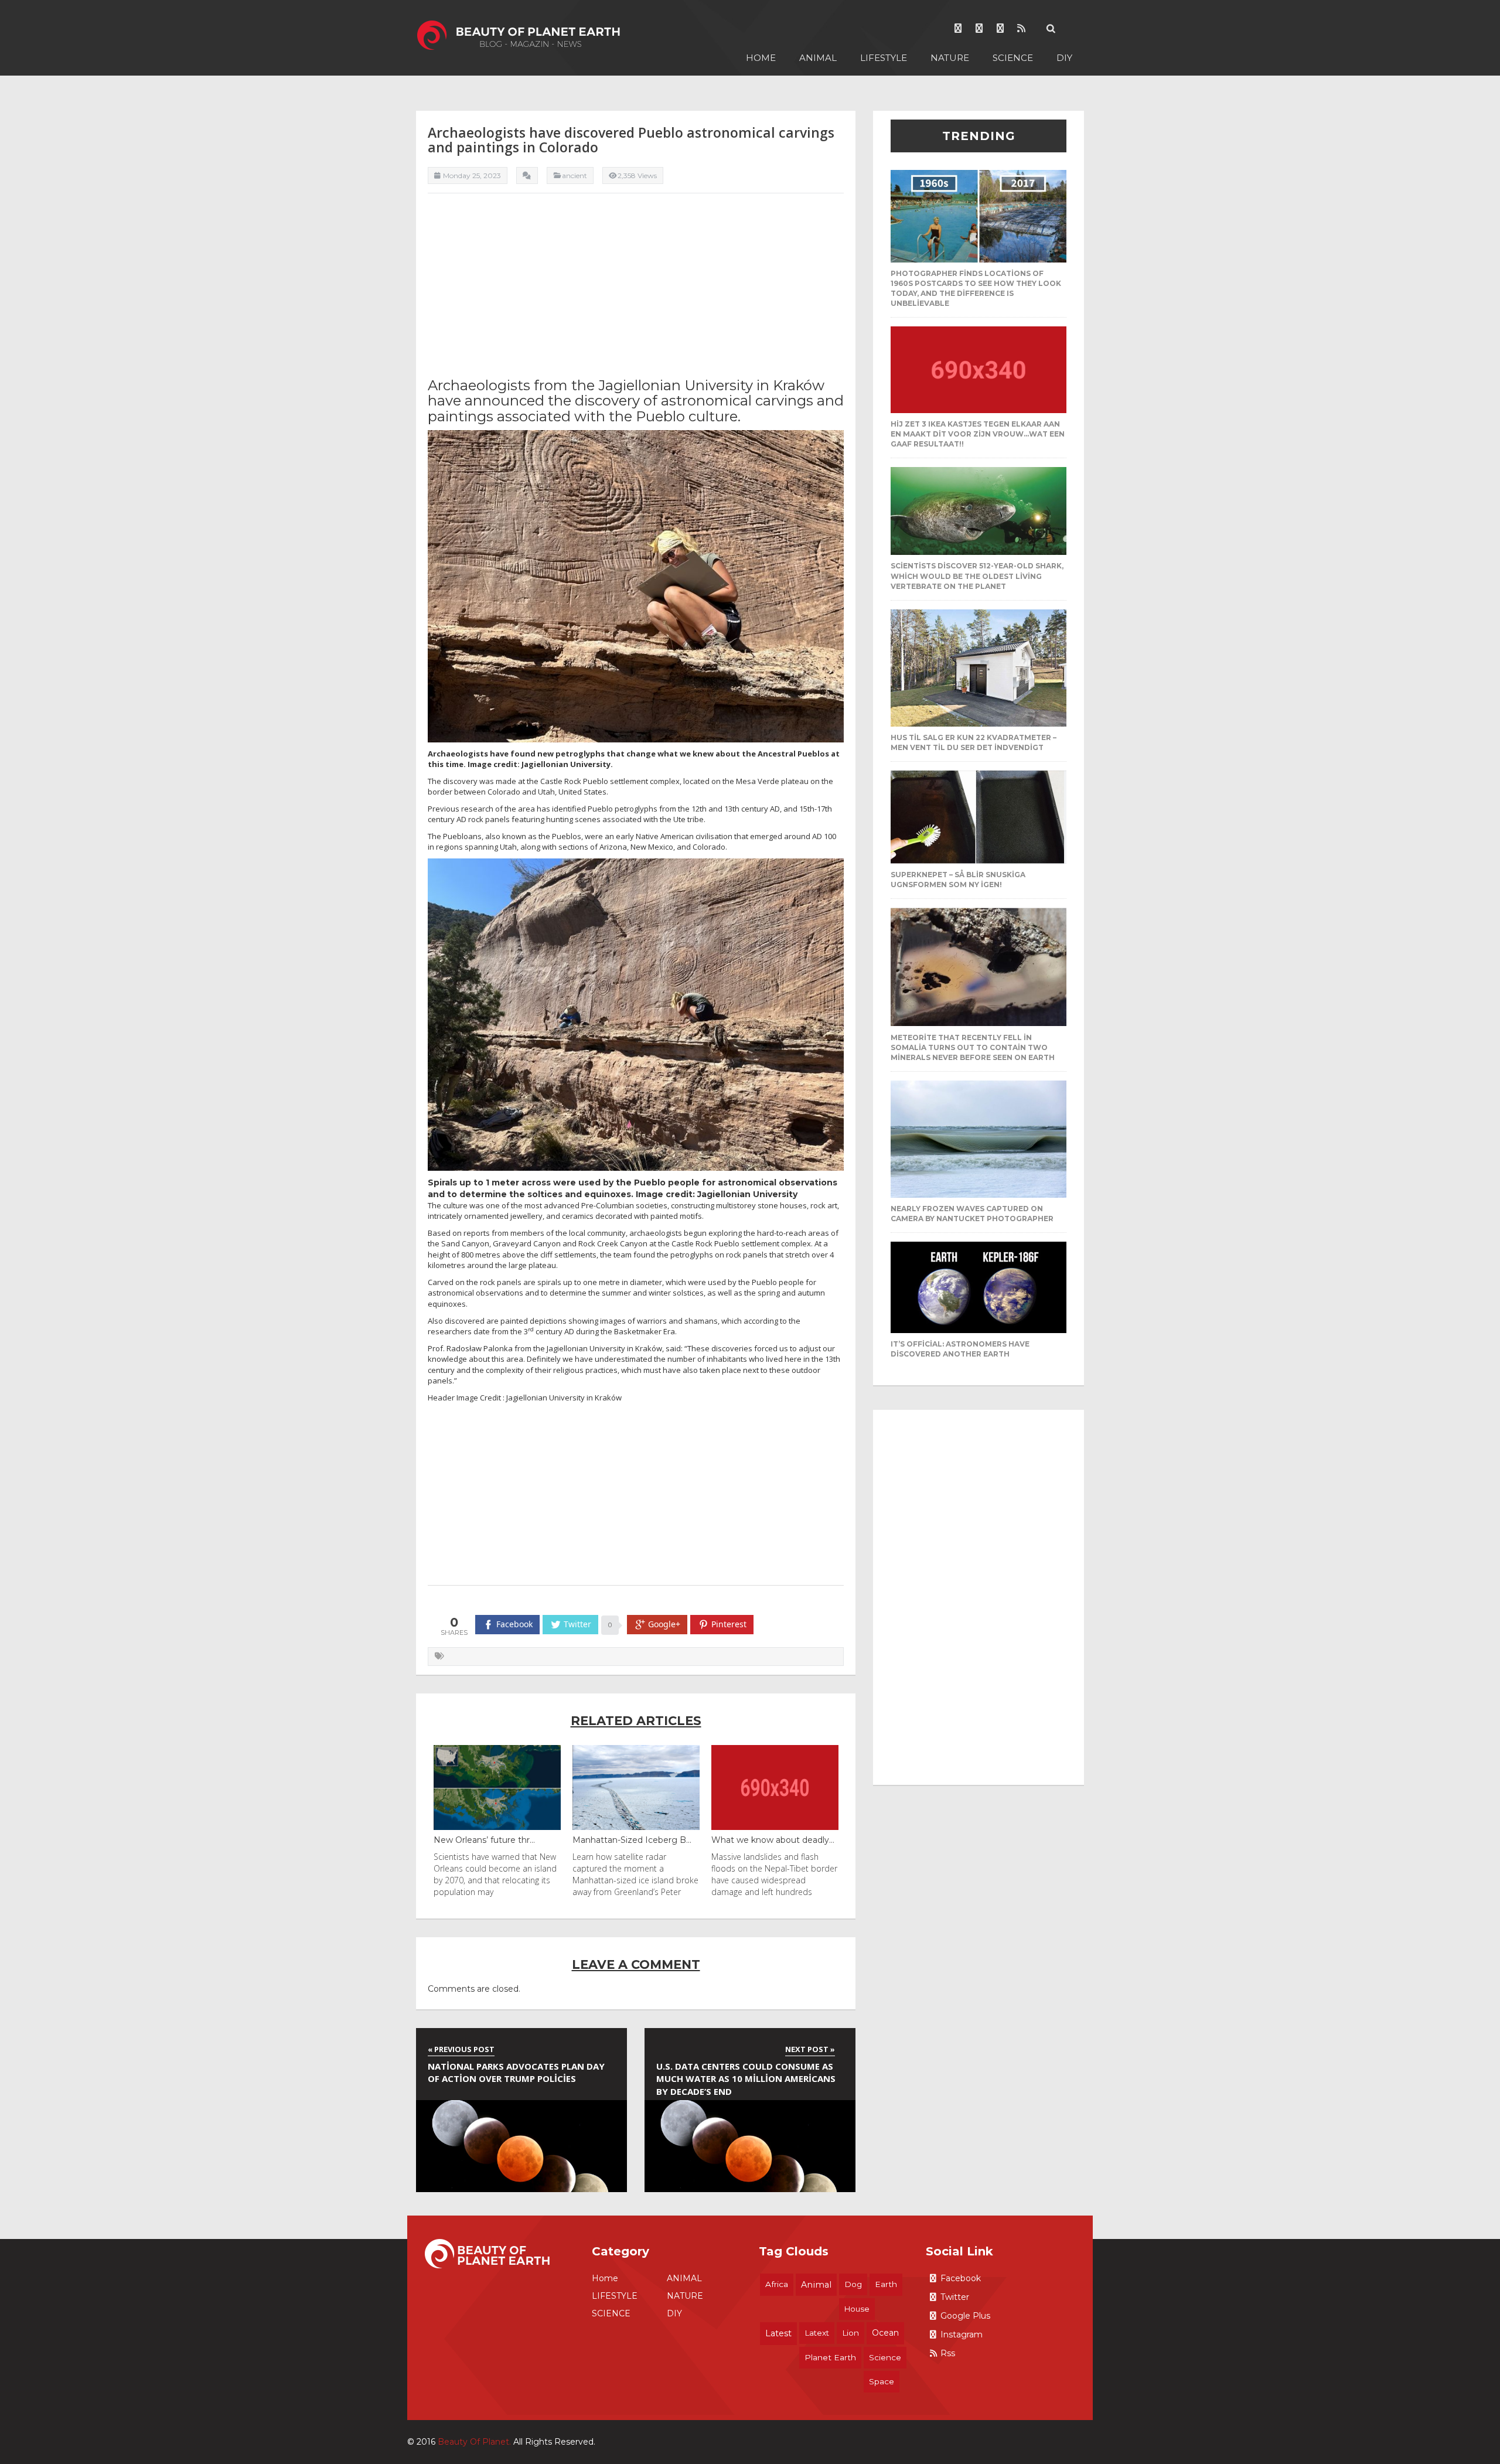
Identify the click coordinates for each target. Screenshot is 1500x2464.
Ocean (885, 2333)
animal (816, 2285)
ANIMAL (818, 58)
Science (885, 2357)
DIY (1064, 58)
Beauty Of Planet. (474, 2442)
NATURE (950, 58)
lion (850, 2333)
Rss (948, 2353)
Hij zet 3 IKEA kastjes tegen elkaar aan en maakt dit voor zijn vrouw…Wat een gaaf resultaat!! (978, 434)
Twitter (955, 2297)
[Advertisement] (636, 284)
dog (853, 2284)
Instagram (962, 2335)
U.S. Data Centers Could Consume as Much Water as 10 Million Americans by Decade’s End (746, 2079)
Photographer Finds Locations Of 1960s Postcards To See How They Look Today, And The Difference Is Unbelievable (976, 288)
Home (761, 58)
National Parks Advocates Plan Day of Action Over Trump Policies (516, 2072)
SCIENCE (1013, 58)
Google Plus (965, 2316)
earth (886, 2284)
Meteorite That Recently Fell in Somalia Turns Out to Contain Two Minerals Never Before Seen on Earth (973, 1047)
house (857, 2309)
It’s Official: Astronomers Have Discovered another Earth (960, 1349)
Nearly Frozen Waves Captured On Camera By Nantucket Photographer (972, 1214)
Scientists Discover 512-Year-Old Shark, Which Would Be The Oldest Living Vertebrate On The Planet (977, 576)
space (882, 2381)
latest (778, 2333)
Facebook (961, 2278)
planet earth (830, 2357)
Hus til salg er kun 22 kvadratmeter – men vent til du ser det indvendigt (974, 742)
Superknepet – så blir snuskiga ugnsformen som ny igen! (958, 880)
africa (777, 2284)
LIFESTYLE (884, 58)
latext (817, 2333)
